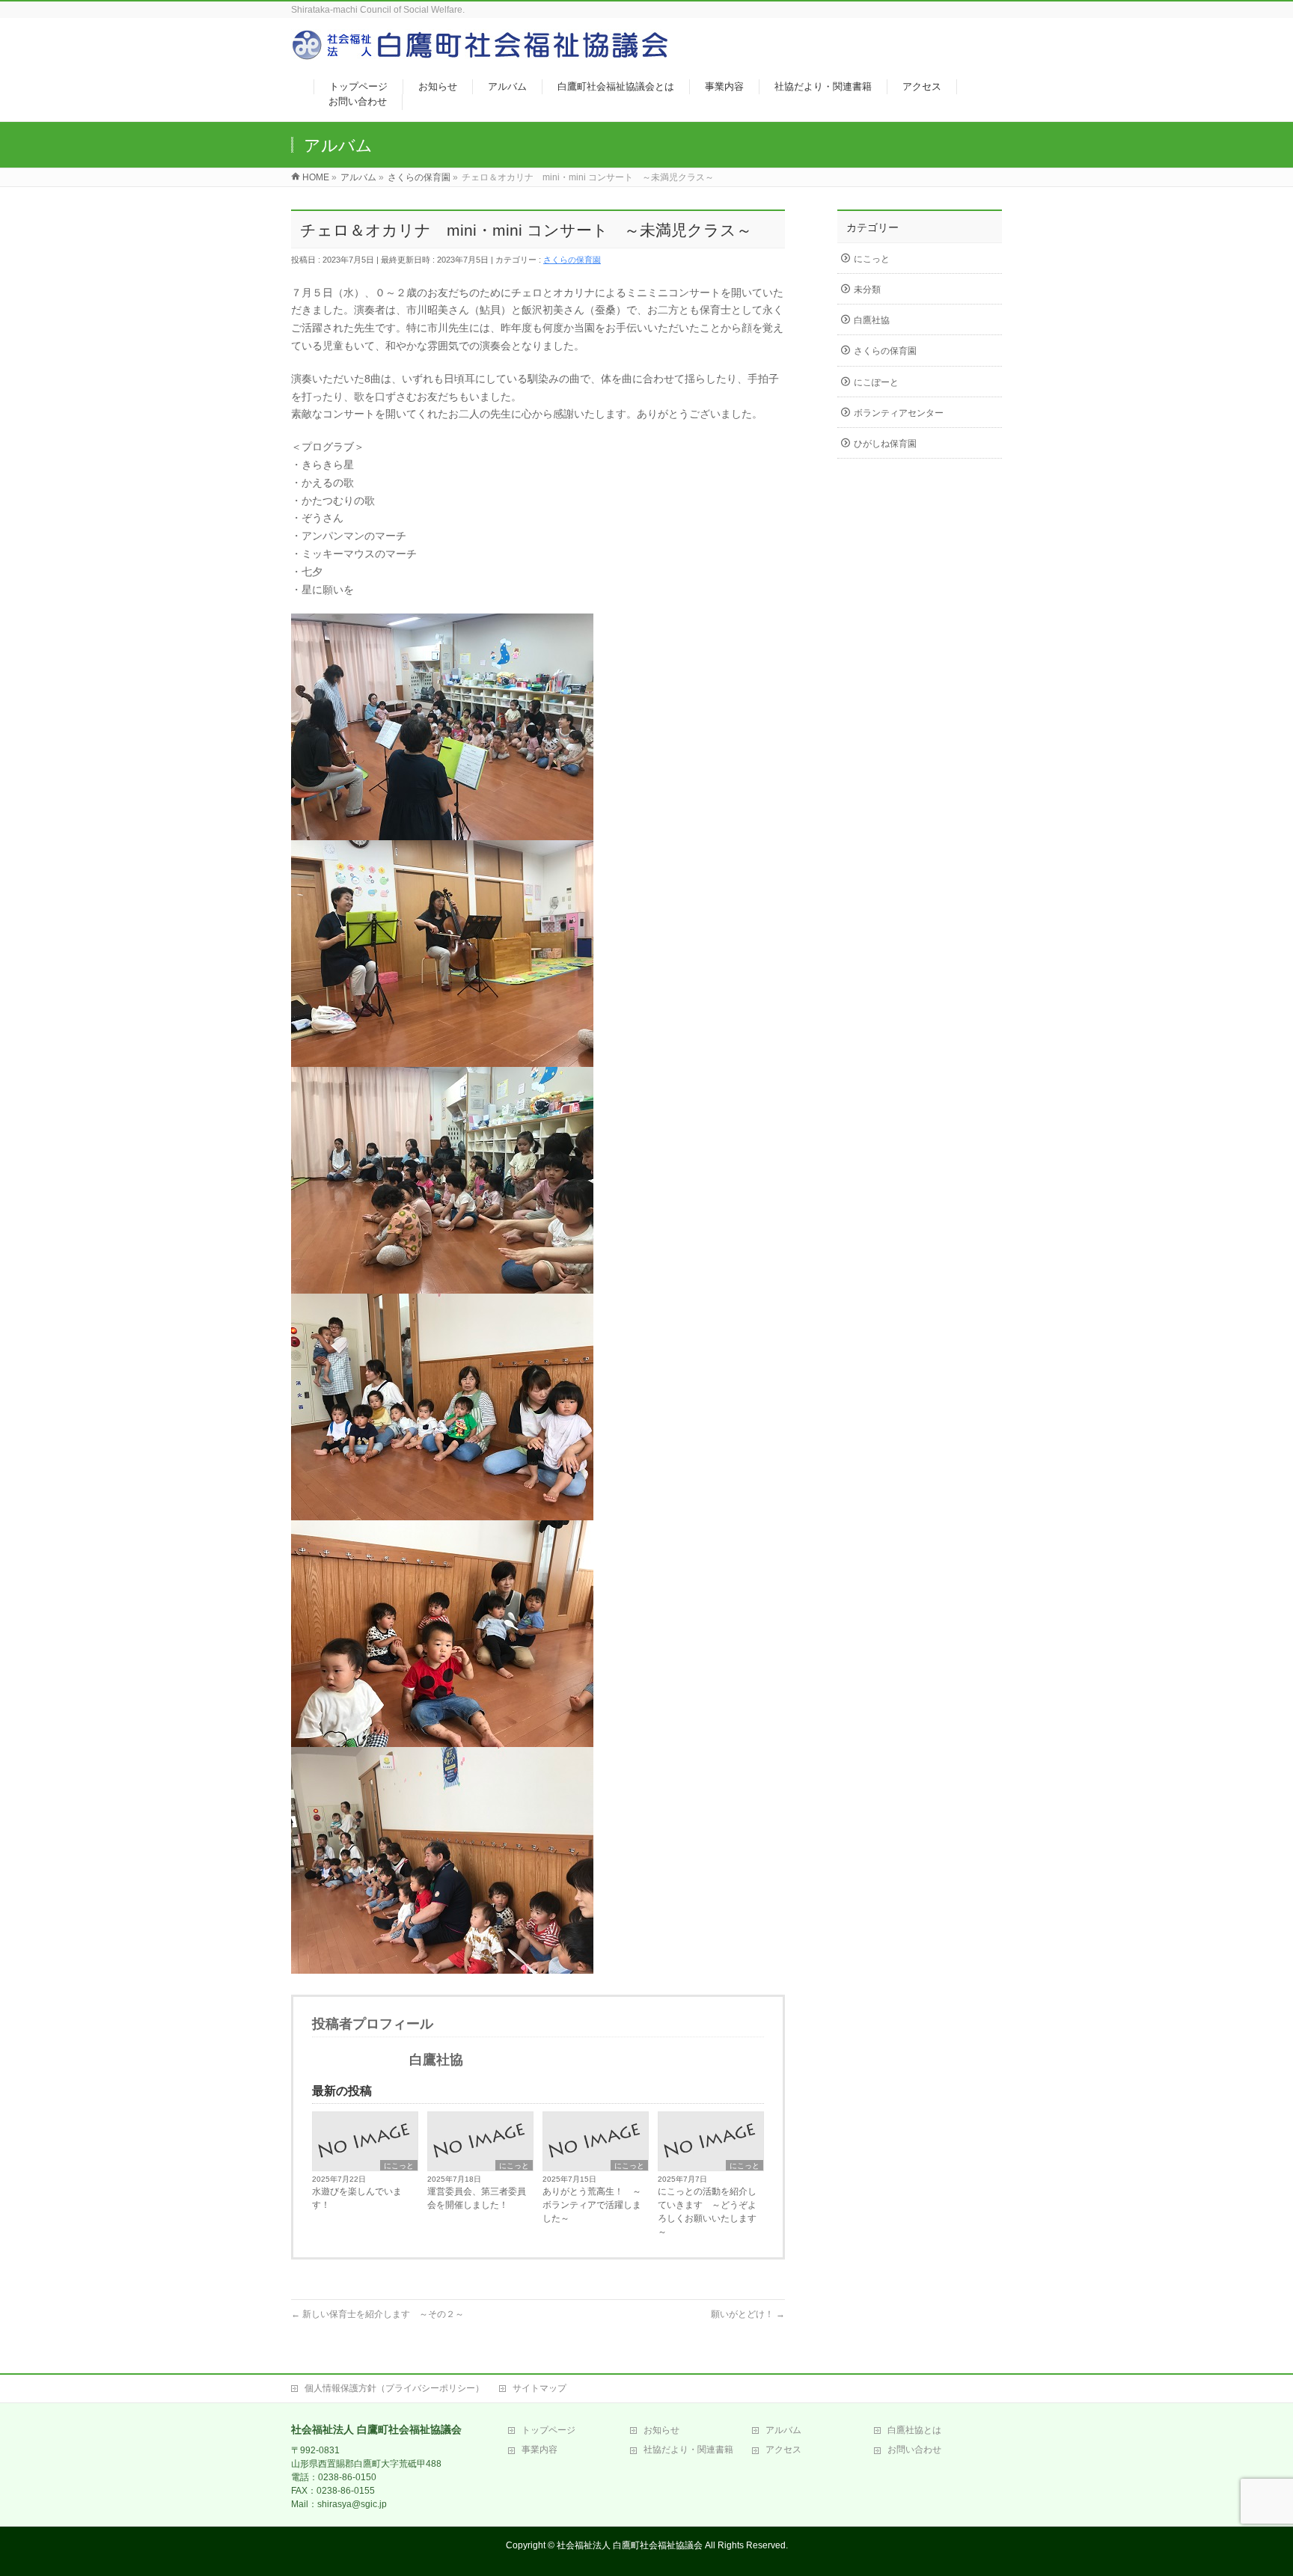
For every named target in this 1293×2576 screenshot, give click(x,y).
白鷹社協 (872, 320)
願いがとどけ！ (748, 2314)
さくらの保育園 (572, 260)
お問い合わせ (914, 2450)
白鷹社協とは (914, 2430)
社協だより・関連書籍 (688, 2450)
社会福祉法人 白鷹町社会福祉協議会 (630, 2545)
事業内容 (539, 2450)
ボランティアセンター (899, 413)
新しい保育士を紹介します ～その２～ (377, 2314)
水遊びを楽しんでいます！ (357, 2198)
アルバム (783, 2430)
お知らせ (661, 2430)
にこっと (399, 2166)
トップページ (548, 2430)
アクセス (783, 2450)
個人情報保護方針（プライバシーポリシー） (394, 2388)
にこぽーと (876, 382)
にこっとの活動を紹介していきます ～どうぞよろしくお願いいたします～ (707, 2212)
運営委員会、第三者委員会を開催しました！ (477, 2198)
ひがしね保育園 (885, 444)
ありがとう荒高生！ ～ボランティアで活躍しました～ (592, 2205)
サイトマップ (539, 2388)
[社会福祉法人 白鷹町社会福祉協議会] (482, 53)
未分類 (867, 290)
